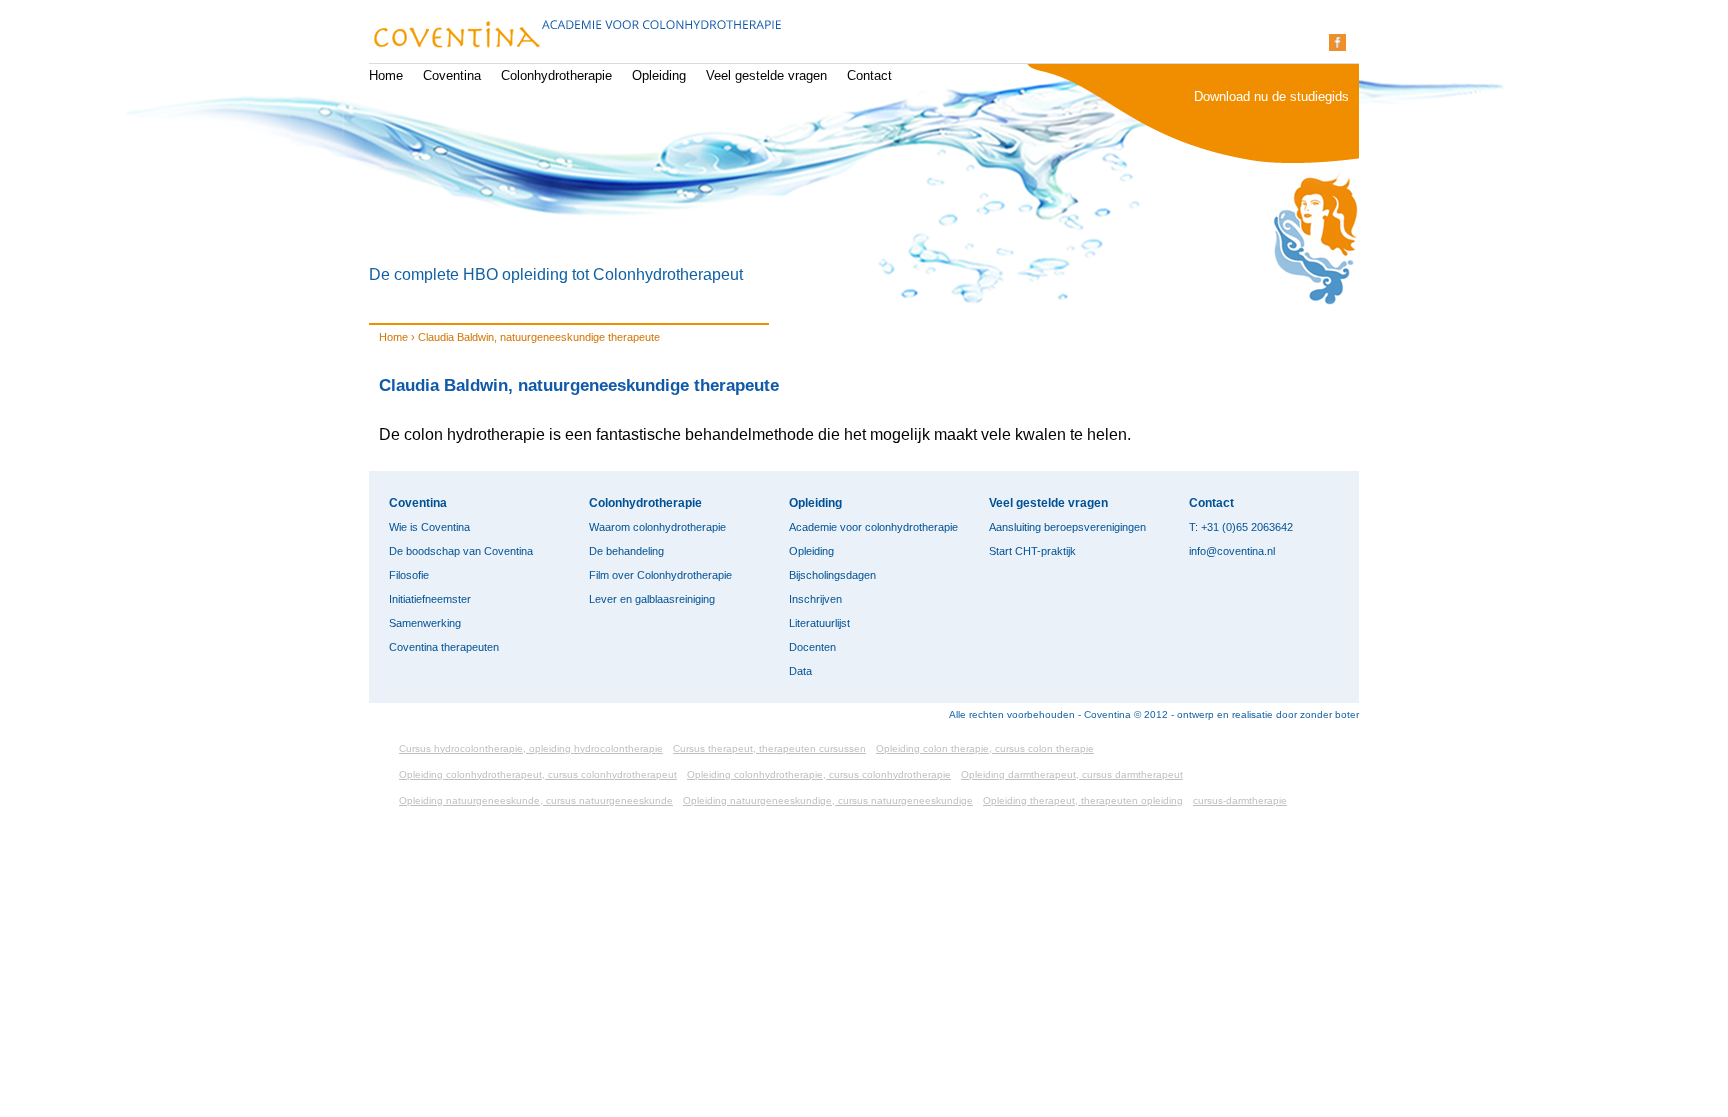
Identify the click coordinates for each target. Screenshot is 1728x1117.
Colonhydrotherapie (556, 75)
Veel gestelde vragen (766, 75)
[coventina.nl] (575, 36)
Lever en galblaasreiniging (652, 599)
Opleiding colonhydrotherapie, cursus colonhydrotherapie (819, 774)
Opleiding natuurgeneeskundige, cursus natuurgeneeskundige (828, 800)
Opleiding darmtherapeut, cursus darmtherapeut (1072, 774)
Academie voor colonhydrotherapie (873, 527)
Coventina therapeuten (444, 647)
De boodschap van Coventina (461, 551)
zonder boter (1329, 714)
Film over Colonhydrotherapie (660, 575)
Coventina (452, 75)
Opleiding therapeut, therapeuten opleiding (1083, 800)
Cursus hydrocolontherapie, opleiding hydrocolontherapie (531, 748)
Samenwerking (425, 623)
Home (386, 75)
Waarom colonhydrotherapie (657, 527)
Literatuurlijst (819, 623)
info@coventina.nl (1232, 551)
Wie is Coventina (429, 527)
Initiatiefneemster (430, 599)
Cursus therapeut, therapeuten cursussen (769, 748)
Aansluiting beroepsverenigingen (1067, 527)
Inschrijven (815, 599)
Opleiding (659, 75)
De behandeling (626, 551)
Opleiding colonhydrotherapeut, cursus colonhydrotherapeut (538, 774)
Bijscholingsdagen (832, 575)
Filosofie (409, 575)
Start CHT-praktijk (1032, 551)
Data (800, 671)
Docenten (812, 647)
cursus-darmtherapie (1240, 800)
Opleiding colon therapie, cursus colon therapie (985, 748)
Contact (869, 75)
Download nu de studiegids (1271, 96)
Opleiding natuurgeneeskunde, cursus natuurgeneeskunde (536, 800)
